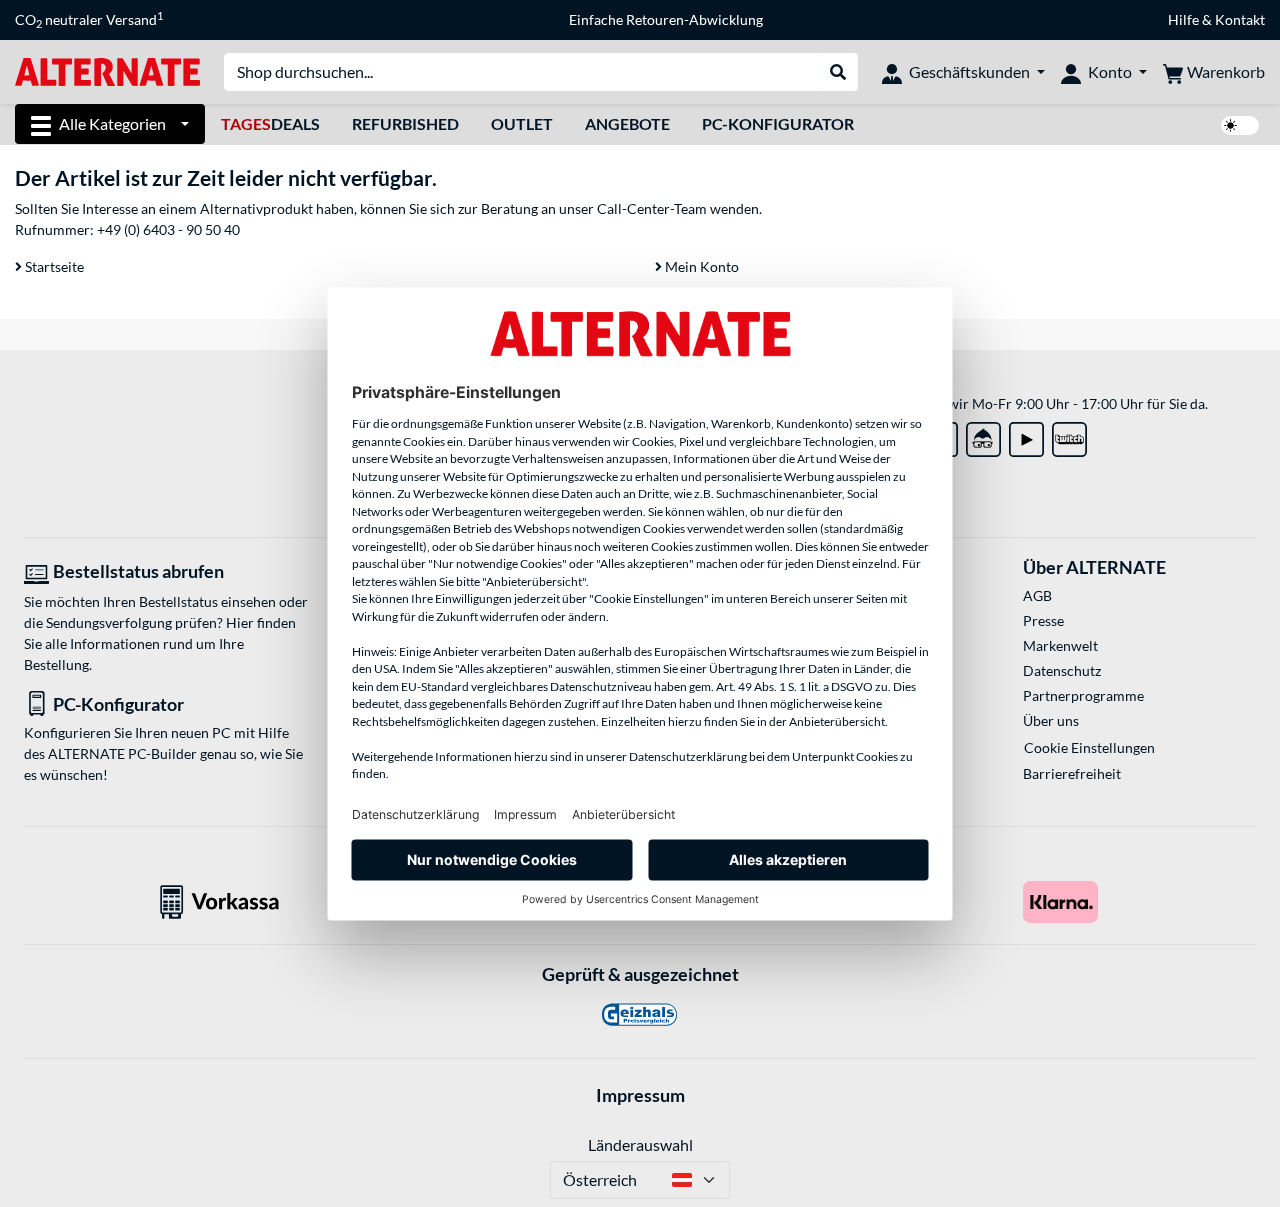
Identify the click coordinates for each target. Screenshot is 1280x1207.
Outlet (522, 123)
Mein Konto (700, 266)
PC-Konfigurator (778, 123)
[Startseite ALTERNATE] (107, 70)
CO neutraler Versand (89, 20)
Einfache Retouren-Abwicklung (666, 19)
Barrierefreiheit (1072, 773)
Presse (1043, 620)
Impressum (640, 1095)
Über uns (1051, 720)
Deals (270, 123)
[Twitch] (1069, 435)
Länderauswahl (640, 1144)
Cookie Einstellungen (1089, 747)
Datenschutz (1062, 670)
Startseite (53, 266)
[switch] (1240, 125)
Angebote (627, 123)
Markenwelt (1060, 645)
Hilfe (1183, 19)
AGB (1037, 595)
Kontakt (1240, 19)
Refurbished (405, 123)
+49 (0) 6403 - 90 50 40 (168, 229)
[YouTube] (1026, 435)
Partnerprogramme (1083, 695)
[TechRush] (983, 435)
